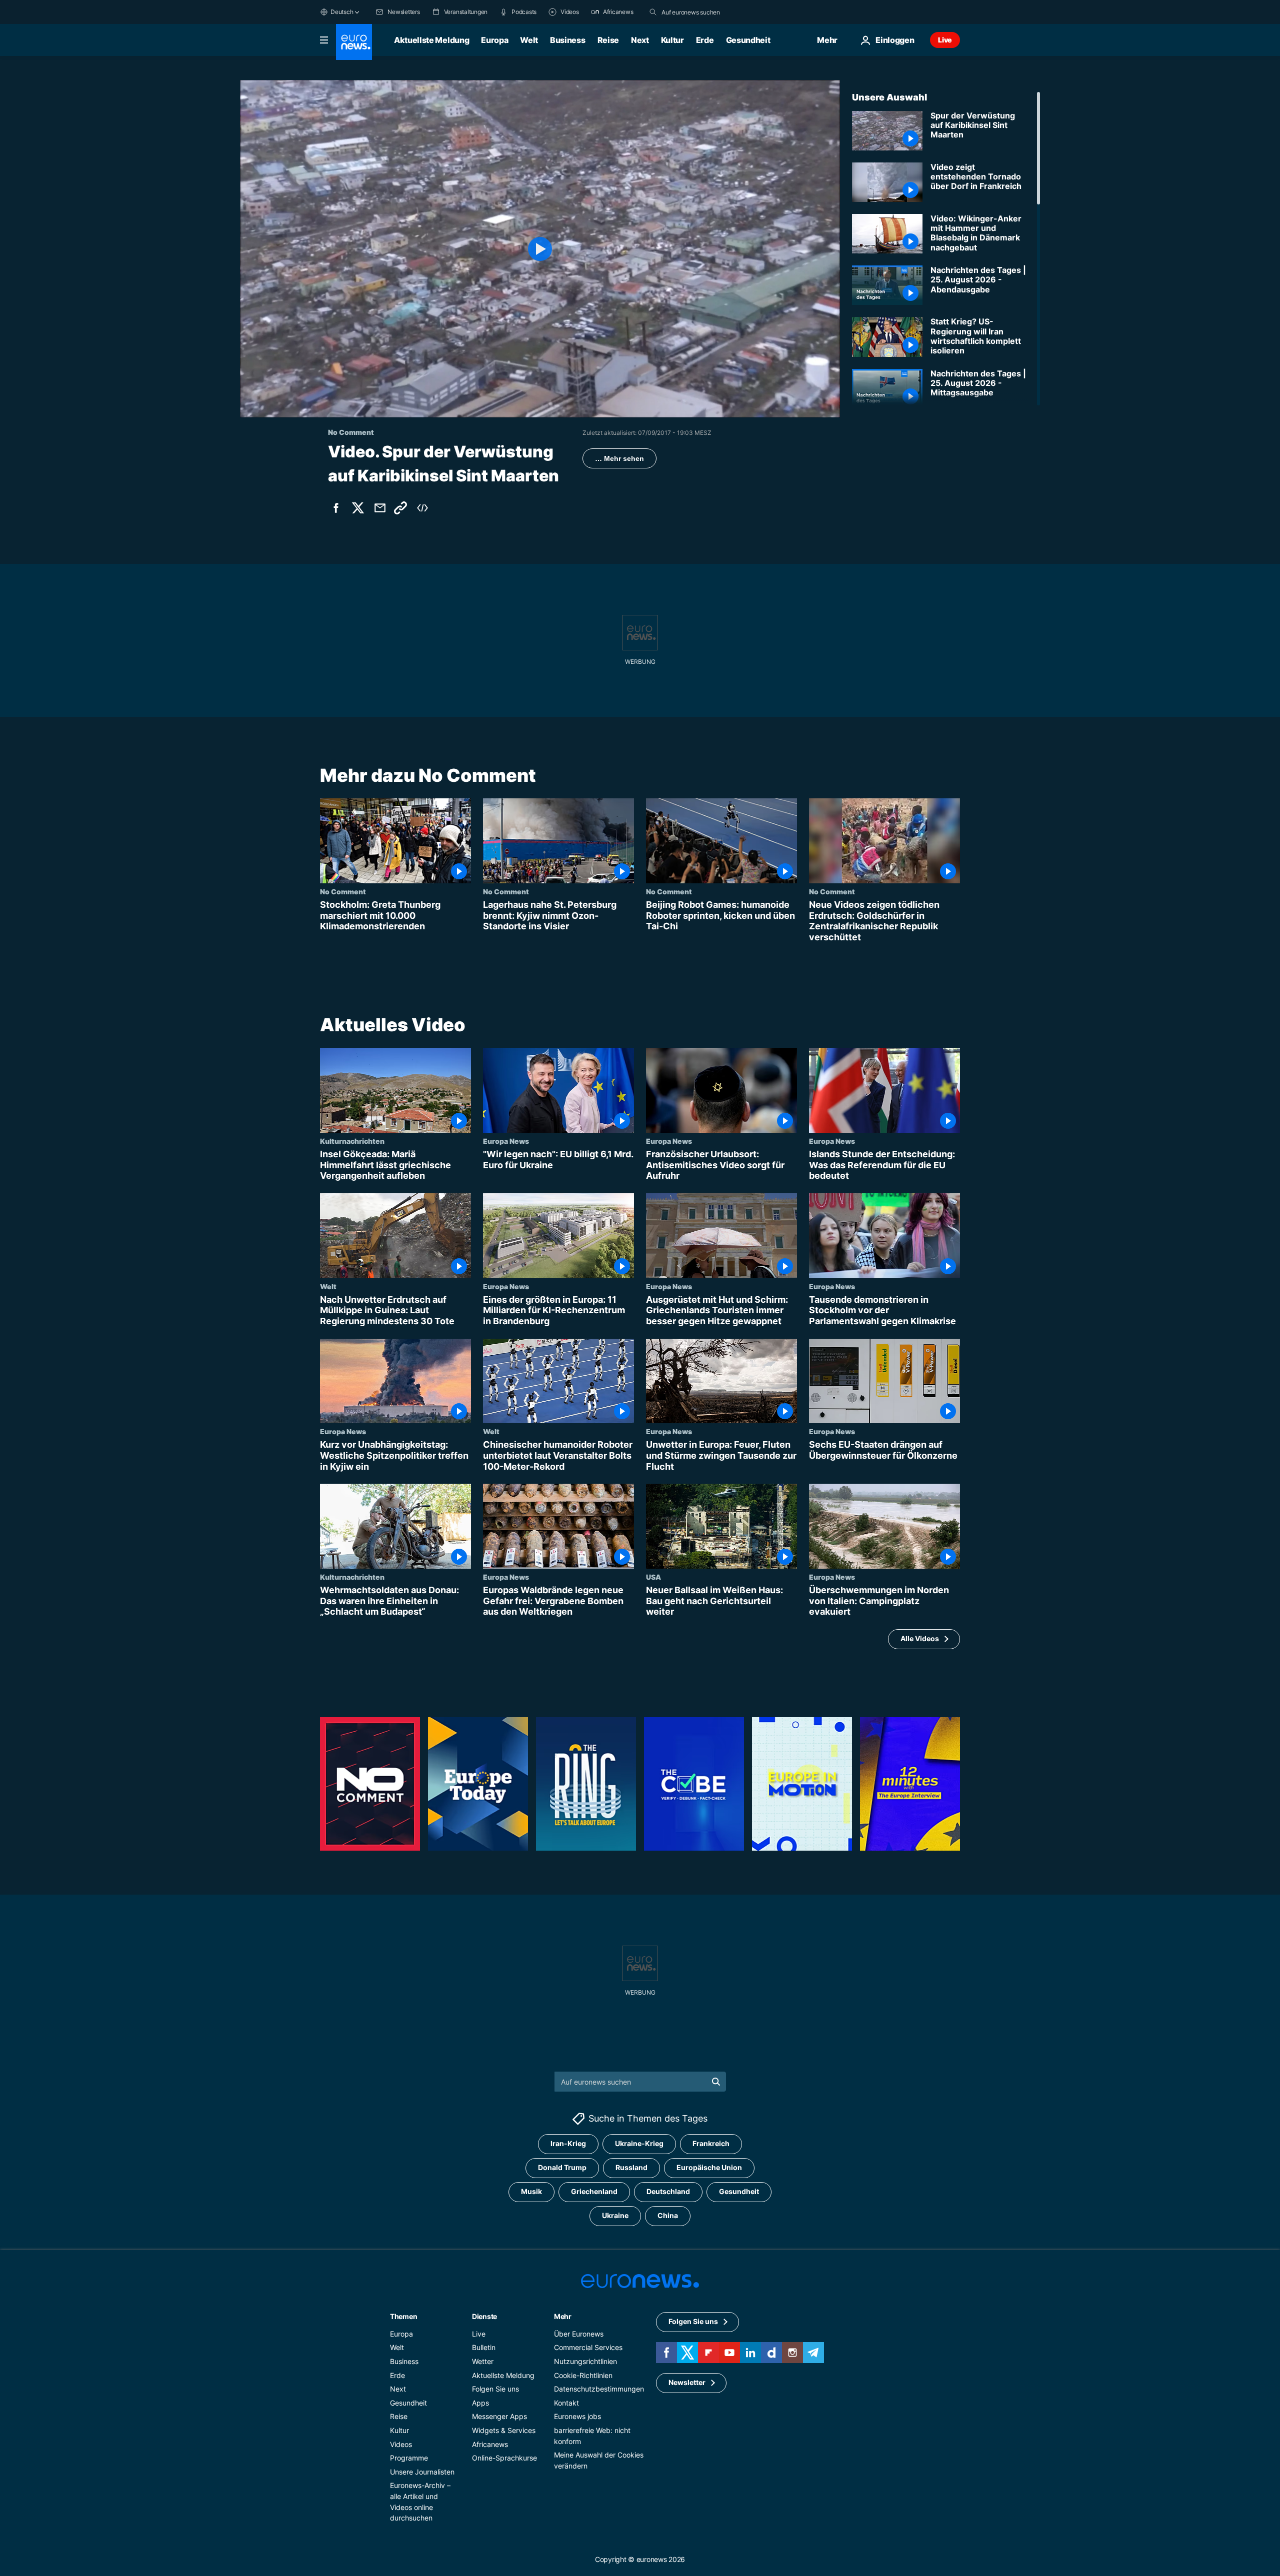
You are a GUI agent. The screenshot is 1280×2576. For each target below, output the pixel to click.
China (668, 2215)
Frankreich (711, 2143)
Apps (480, 2403)
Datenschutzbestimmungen (599, 2389)
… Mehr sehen (619, 458)
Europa (494, 40)
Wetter (483, 2361)
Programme (409, 2458)
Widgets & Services (504, 2430)
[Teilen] (380, 508)
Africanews (490, 2444)
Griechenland (594, 2191)
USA (653, 1577)
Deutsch (342, 12)
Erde (705, 40)
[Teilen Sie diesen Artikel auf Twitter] (358, 508)
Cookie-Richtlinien (583, 2375)
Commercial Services (588, 2347)
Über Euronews (579, 2334)
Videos (401, 2444)
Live (945, 40)
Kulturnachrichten (352, 1141)
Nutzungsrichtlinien (585, 2361)
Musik (531, 2191)
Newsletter (687, 2382)
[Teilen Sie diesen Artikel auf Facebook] (336, 508)
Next (640, 40)
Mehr (563, 2316)
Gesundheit (748, 40)
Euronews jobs (577, 2416)
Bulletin (484, 2347)
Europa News (506, 1141)
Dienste (484, 2316)
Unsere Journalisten (422, 2472)
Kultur (672, 40)
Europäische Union (709, 2167)
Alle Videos (920, 1639)
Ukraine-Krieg (639, 2143)
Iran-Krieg (568, 2143)
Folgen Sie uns (495, 2389)
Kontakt (566, 2403)
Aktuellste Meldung (431, 40)
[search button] (653, 12)
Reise (608, 40)
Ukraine (615, 2215)
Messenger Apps (499, 2416)
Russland (631, 2167)
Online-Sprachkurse (504, 2458)
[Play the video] (540, 249)
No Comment (343, 891)
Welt (529, 40)
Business (567, 40)
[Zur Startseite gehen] (354, 42)
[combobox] (703, 12)
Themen (403, 2316)
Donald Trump (562, 2167)
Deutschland (668, 2191)
